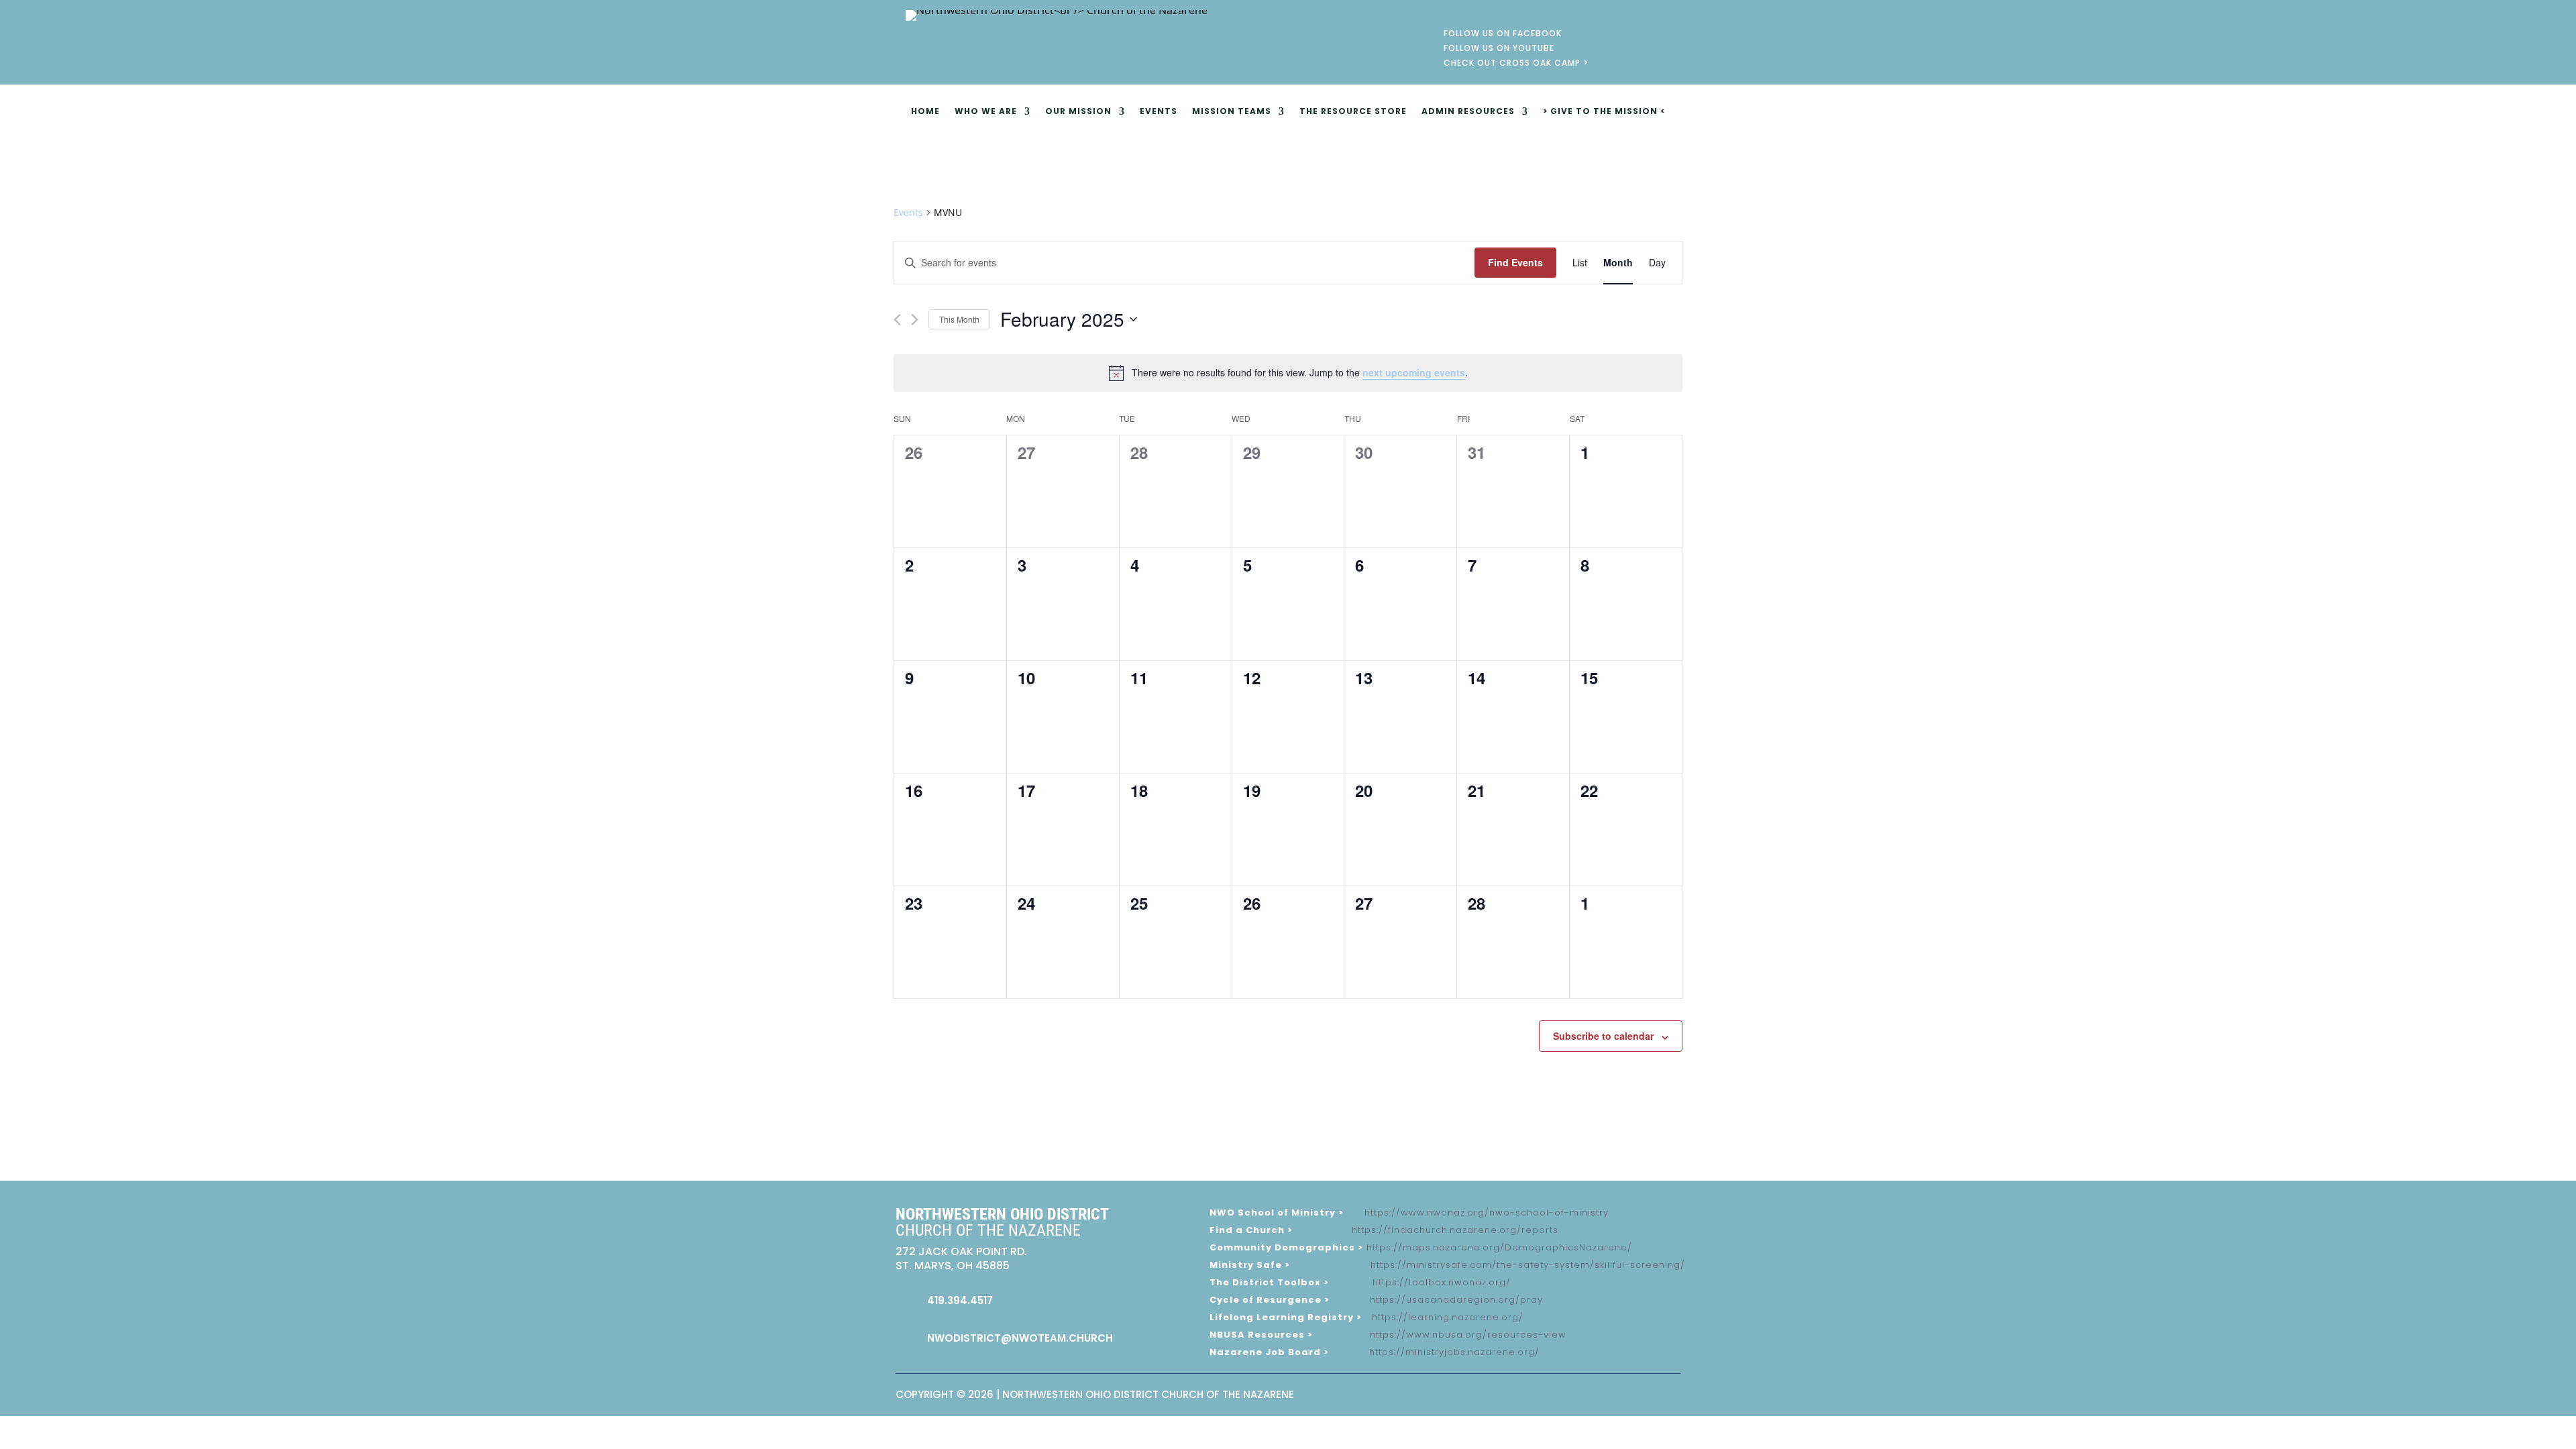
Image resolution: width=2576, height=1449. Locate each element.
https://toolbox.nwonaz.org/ (1442, 1282)
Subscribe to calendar (1603, 1036)
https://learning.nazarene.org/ (1448, 1317)
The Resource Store (1353, 112)
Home (925, 112)
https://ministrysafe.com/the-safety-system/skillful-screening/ (1528, 1265)
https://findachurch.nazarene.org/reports (1455, 1230)
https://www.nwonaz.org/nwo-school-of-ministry (1487, 1213)
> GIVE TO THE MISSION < (1604, 112)
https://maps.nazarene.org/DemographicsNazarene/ (1499, 1247)
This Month (959, 319)
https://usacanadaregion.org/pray (1456, 1300)
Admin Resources (1468, 112)
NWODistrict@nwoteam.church (1020, 1338)
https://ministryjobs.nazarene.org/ (1454, 1352)
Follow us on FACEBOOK (1503, 35)
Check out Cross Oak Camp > (1516, 65)
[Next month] (915, 320)
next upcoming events (1414, 372)
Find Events (1515, 262)
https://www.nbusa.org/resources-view (1468, 1335)
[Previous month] (897, 320)
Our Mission (1078, 112)
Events (1159, 112)
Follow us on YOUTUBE (1499, 50)
